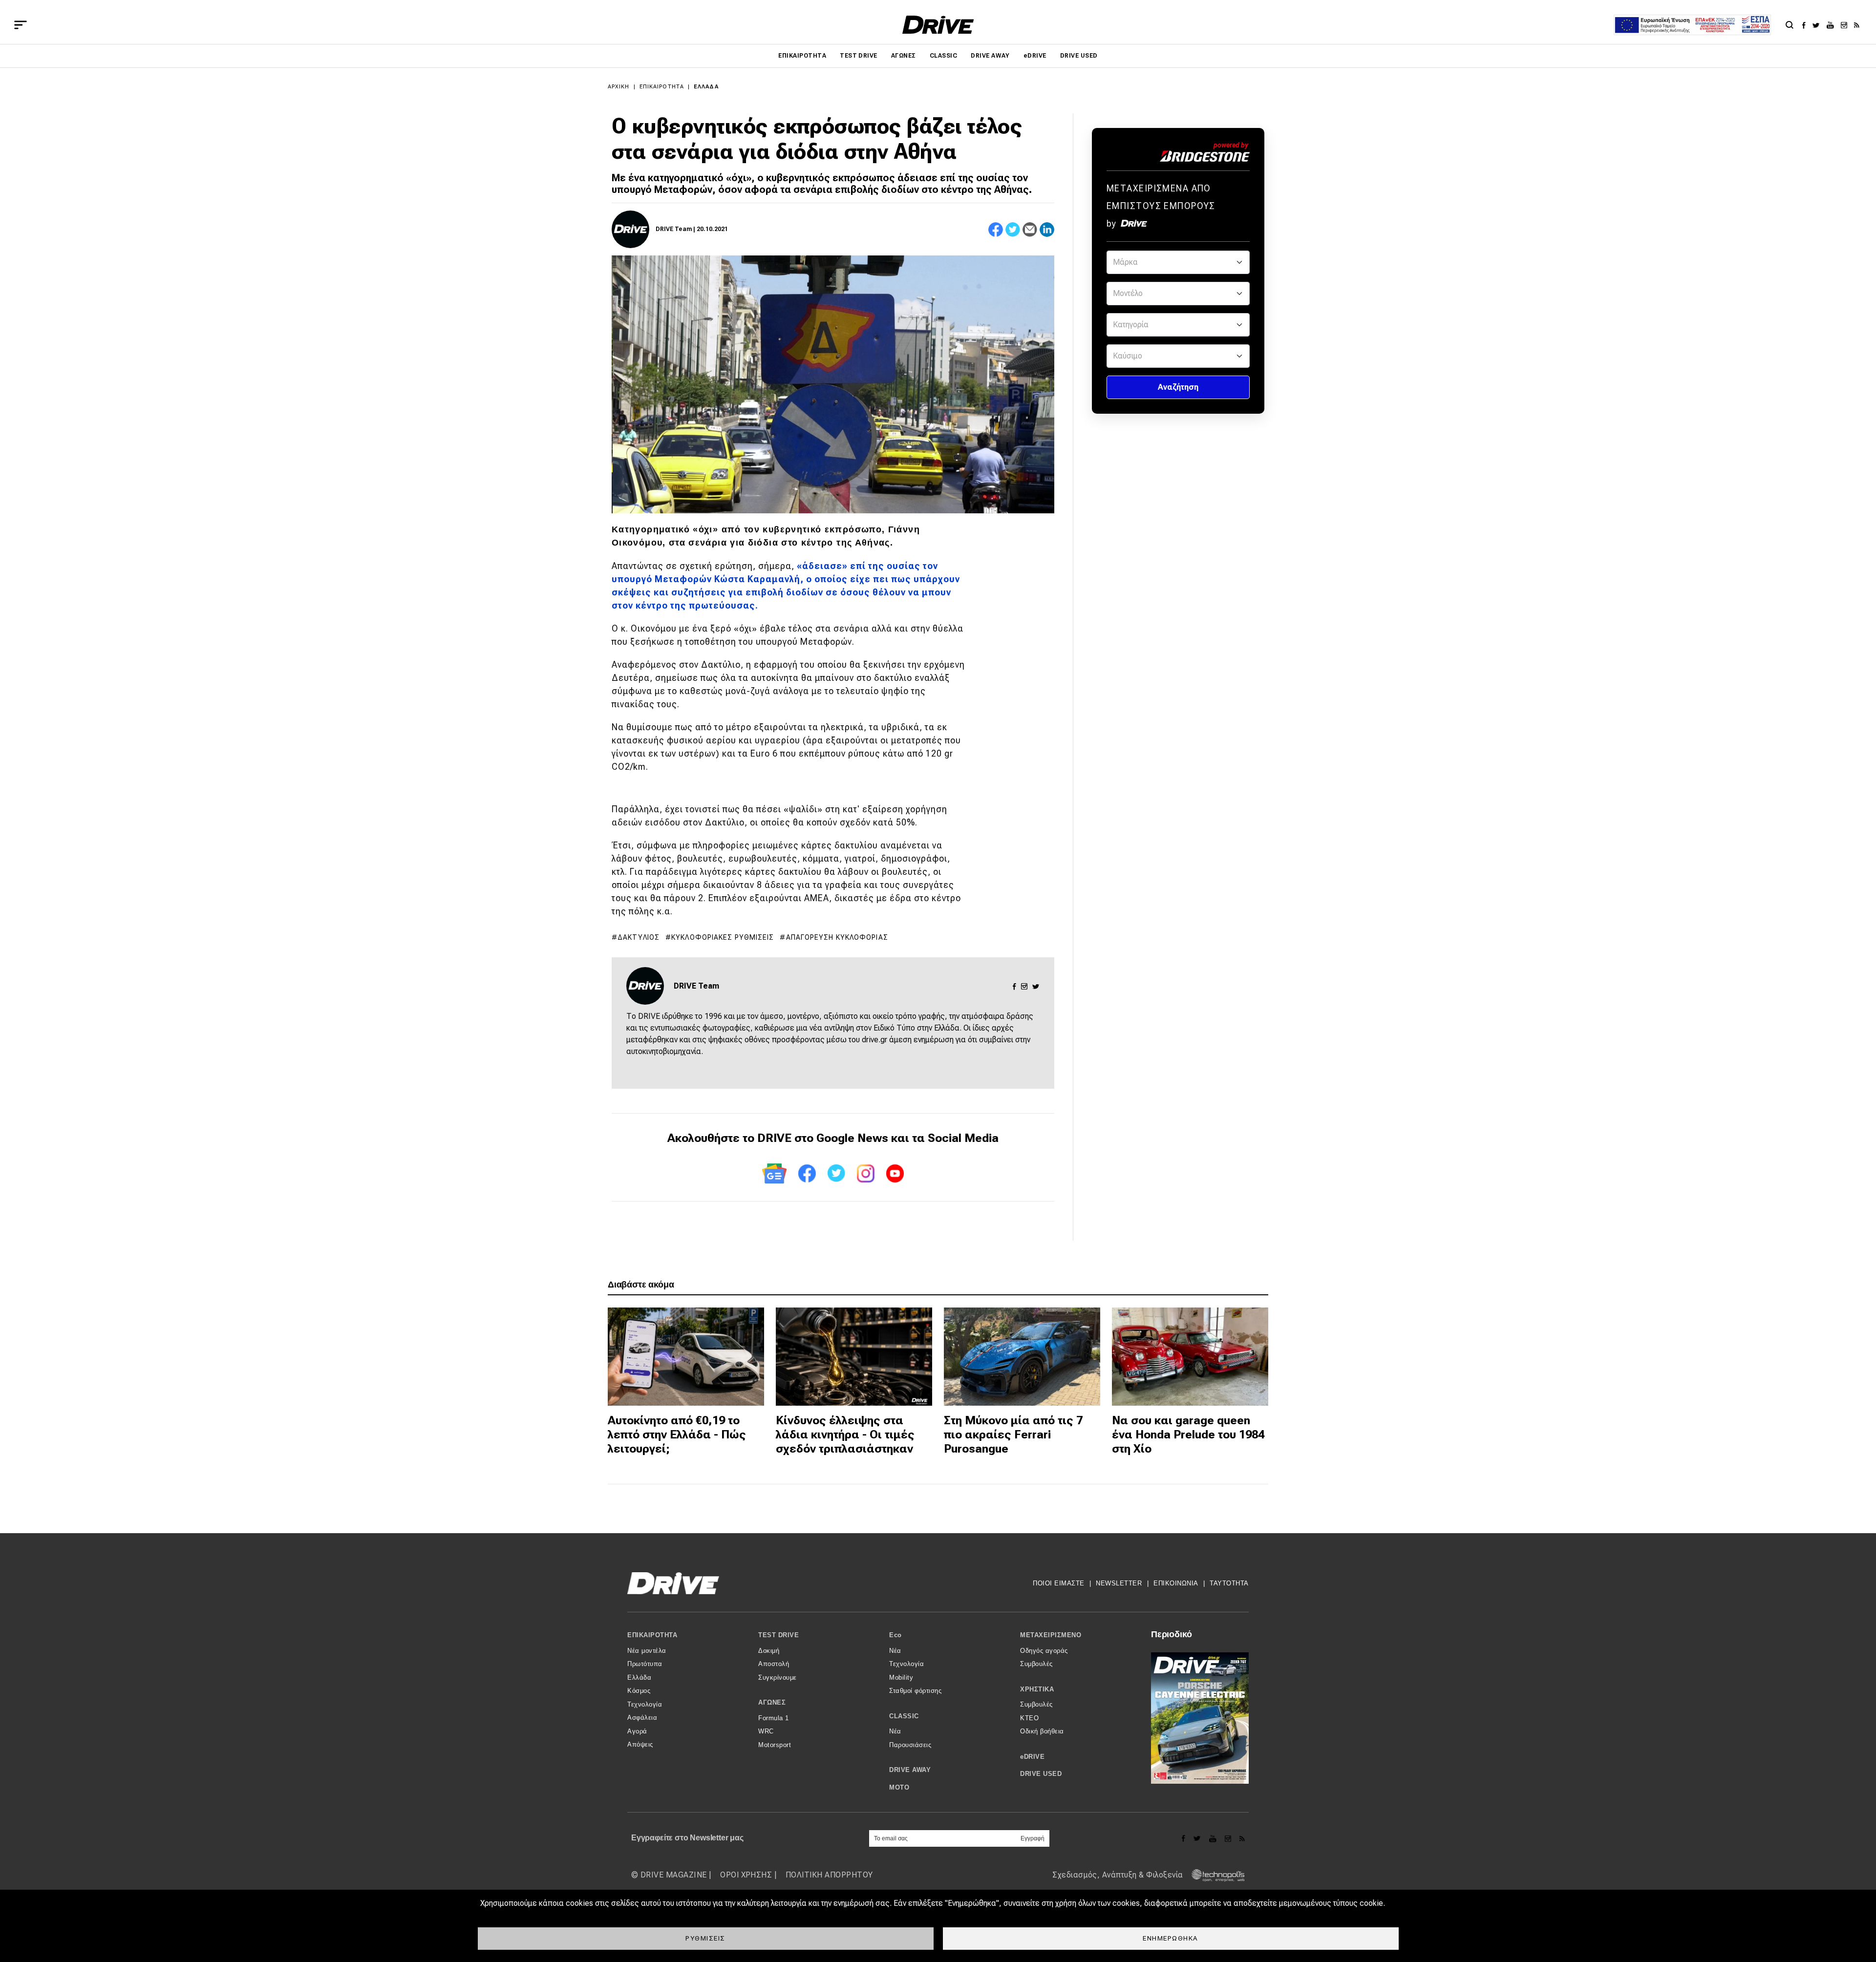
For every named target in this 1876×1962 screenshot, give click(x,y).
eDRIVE (1035, 56)
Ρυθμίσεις (705, 1938)
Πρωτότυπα (645, 1664)
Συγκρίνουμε (778, 1677)
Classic (943, 56)
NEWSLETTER (1119, 1583)
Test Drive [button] (778, 1635)
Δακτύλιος (639, 937)
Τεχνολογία (645, 1704)
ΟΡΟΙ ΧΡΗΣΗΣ (746, 1875)
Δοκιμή (769, 1651)
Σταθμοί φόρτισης (915, 1691)
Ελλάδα (706, 87)
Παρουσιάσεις (910, 1745)
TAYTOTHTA (1229, 1583)
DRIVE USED (1079, 56)
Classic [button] (904, 1716)
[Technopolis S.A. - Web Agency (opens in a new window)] (1215, 1875)
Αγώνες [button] (772, 1702)
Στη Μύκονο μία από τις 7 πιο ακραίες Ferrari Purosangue (1013, 1435)
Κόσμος (639, 1691)
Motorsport (775, 1745)
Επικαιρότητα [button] (652, 1635)
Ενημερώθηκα (1171, 1938)
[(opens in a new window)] (1806, 25)
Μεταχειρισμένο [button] (1051, 1635)
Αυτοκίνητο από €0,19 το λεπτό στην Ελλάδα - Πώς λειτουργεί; (677, 1435)
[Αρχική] (938, 25)
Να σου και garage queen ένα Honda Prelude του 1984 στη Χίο (1188, 1435)
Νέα (895, 1651)
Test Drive (859, 56)
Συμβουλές (1036, 1664)
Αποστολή (774, 1664)
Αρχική (619, 87)
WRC (766, 1731)
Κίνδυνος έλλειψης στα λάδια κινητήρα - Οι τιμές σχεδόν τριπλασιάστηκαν (845, 1435)
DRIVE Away (990, 56)
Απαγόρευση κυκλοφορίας (837, 937)
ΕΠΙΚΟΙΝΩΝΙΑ (1176, 1583)
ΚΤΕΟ (1029, 1718)
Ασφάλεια (642, 1718)
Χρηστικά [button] (1037, 1689)
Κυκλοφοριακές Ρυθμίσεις (723, 937)
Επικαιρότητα (802, 56)
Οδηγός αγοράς (1044, 1651)
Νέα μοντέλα (647, 1651)
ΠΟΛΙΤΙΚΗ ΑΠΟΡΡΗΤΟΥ (829, 1875)
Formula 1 (774, 1718)
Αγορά (637, 1731)
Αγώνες (904, 56)
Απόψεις (640, 1744)
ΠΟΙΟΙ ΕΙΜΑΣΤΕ (1059, 1583)
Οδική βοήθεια (1042, 1731)
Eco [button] (895, 1635)
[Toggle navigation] (21, 25)
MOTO (899, 1787)
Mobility (901, 1677)
